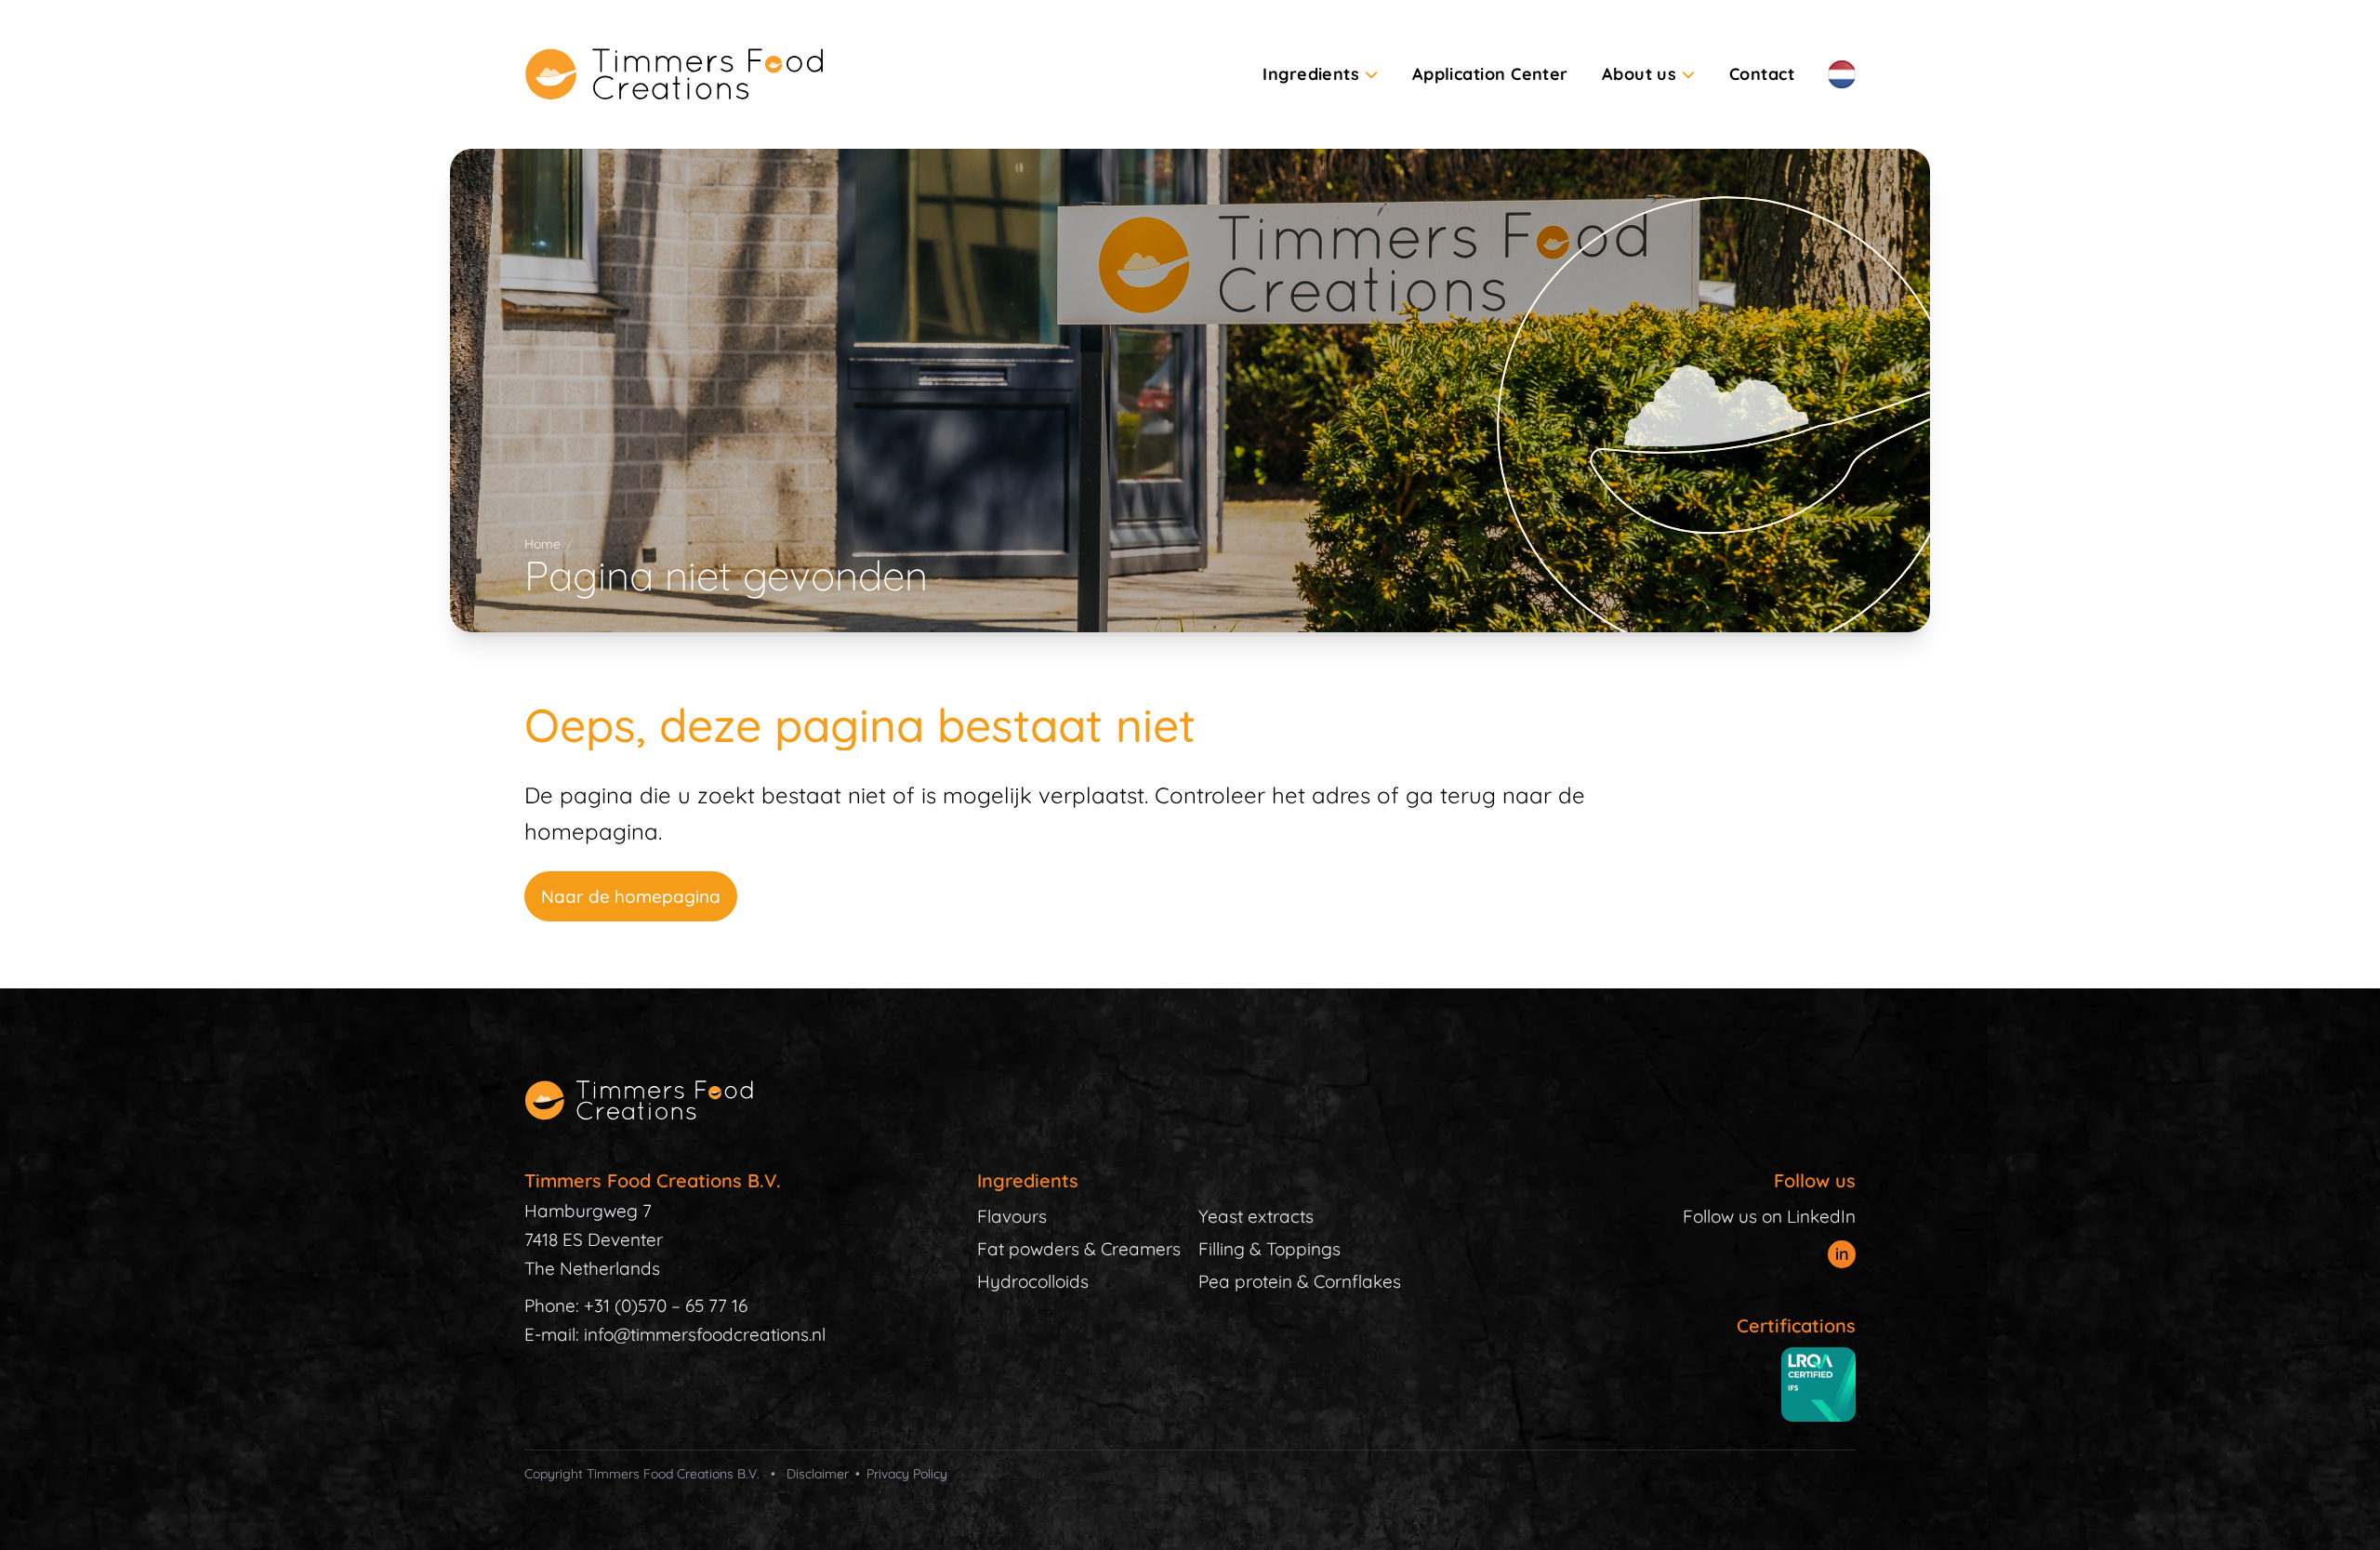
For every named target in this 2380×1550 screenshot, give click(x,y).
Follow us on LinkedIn (1769, 1216)
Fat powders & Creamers (1079, 1249)
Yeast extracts (1256, 1216)
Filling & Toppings (1269, 1249)
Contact (1762, 74)
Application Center (1490, 74)
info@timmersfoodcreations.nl (705, 1334)
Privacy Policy (907, 1474)
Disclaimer (818, 1474)
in (1842, 1254)
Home (542, 544)
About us (1640, 74)
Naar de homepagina (631, 896)
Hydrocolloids (1033, 1281)
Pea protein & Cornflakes (1300, 1281)
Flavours (1012, 1216)
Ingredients (1311, 74)
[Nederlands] (1842, 74)
